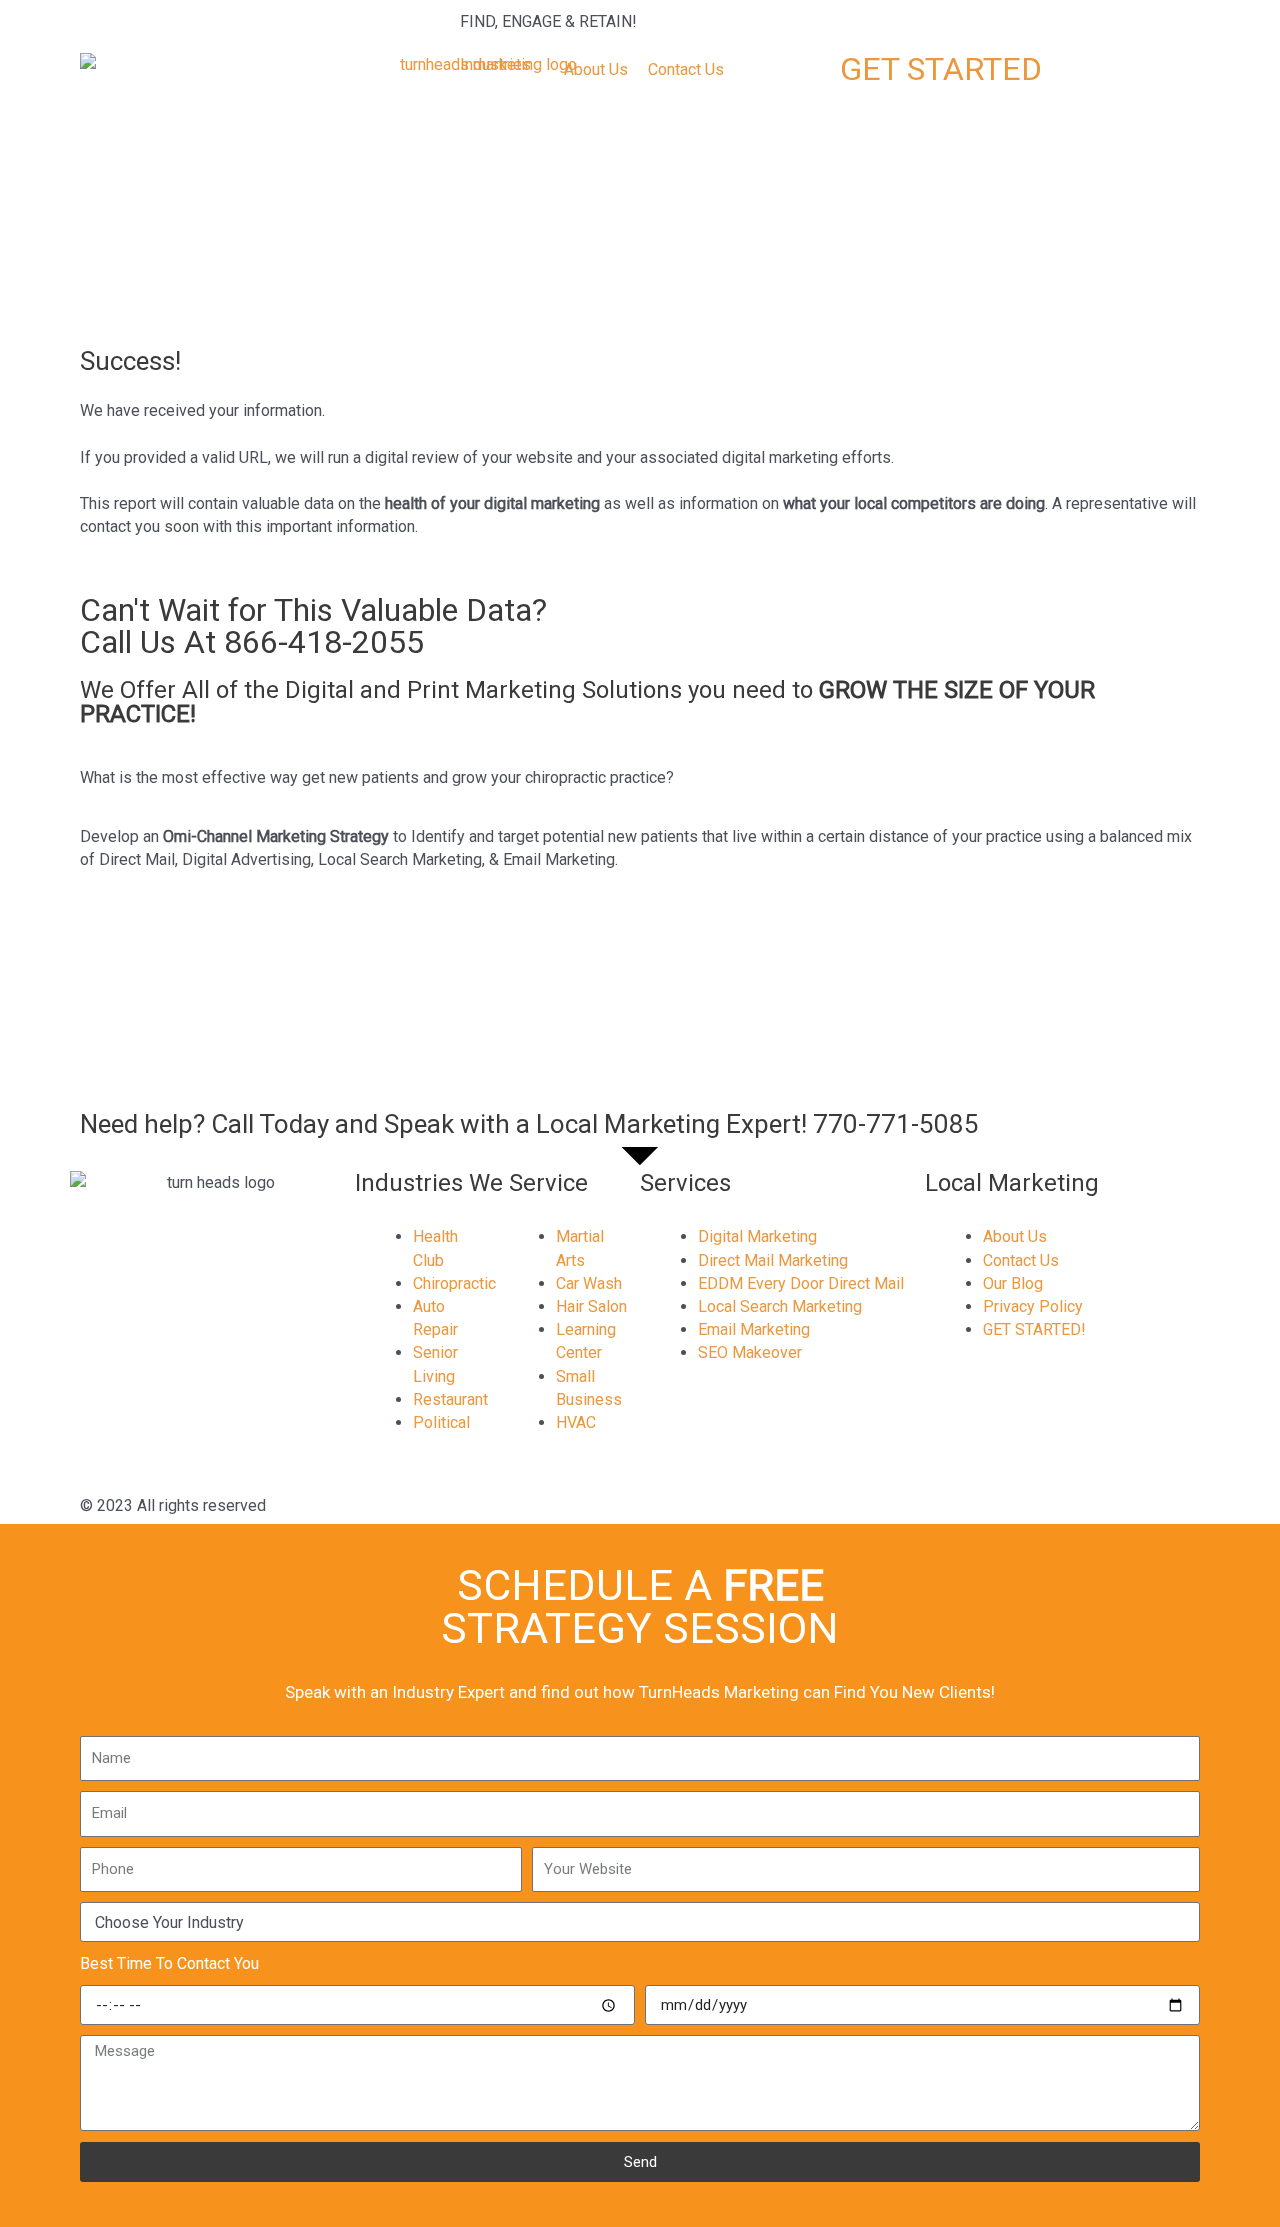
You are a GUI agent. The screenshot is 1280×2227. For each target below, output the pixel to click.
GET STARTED (941, 69)
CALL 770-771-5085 (912, 21)
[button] (507, 64)
